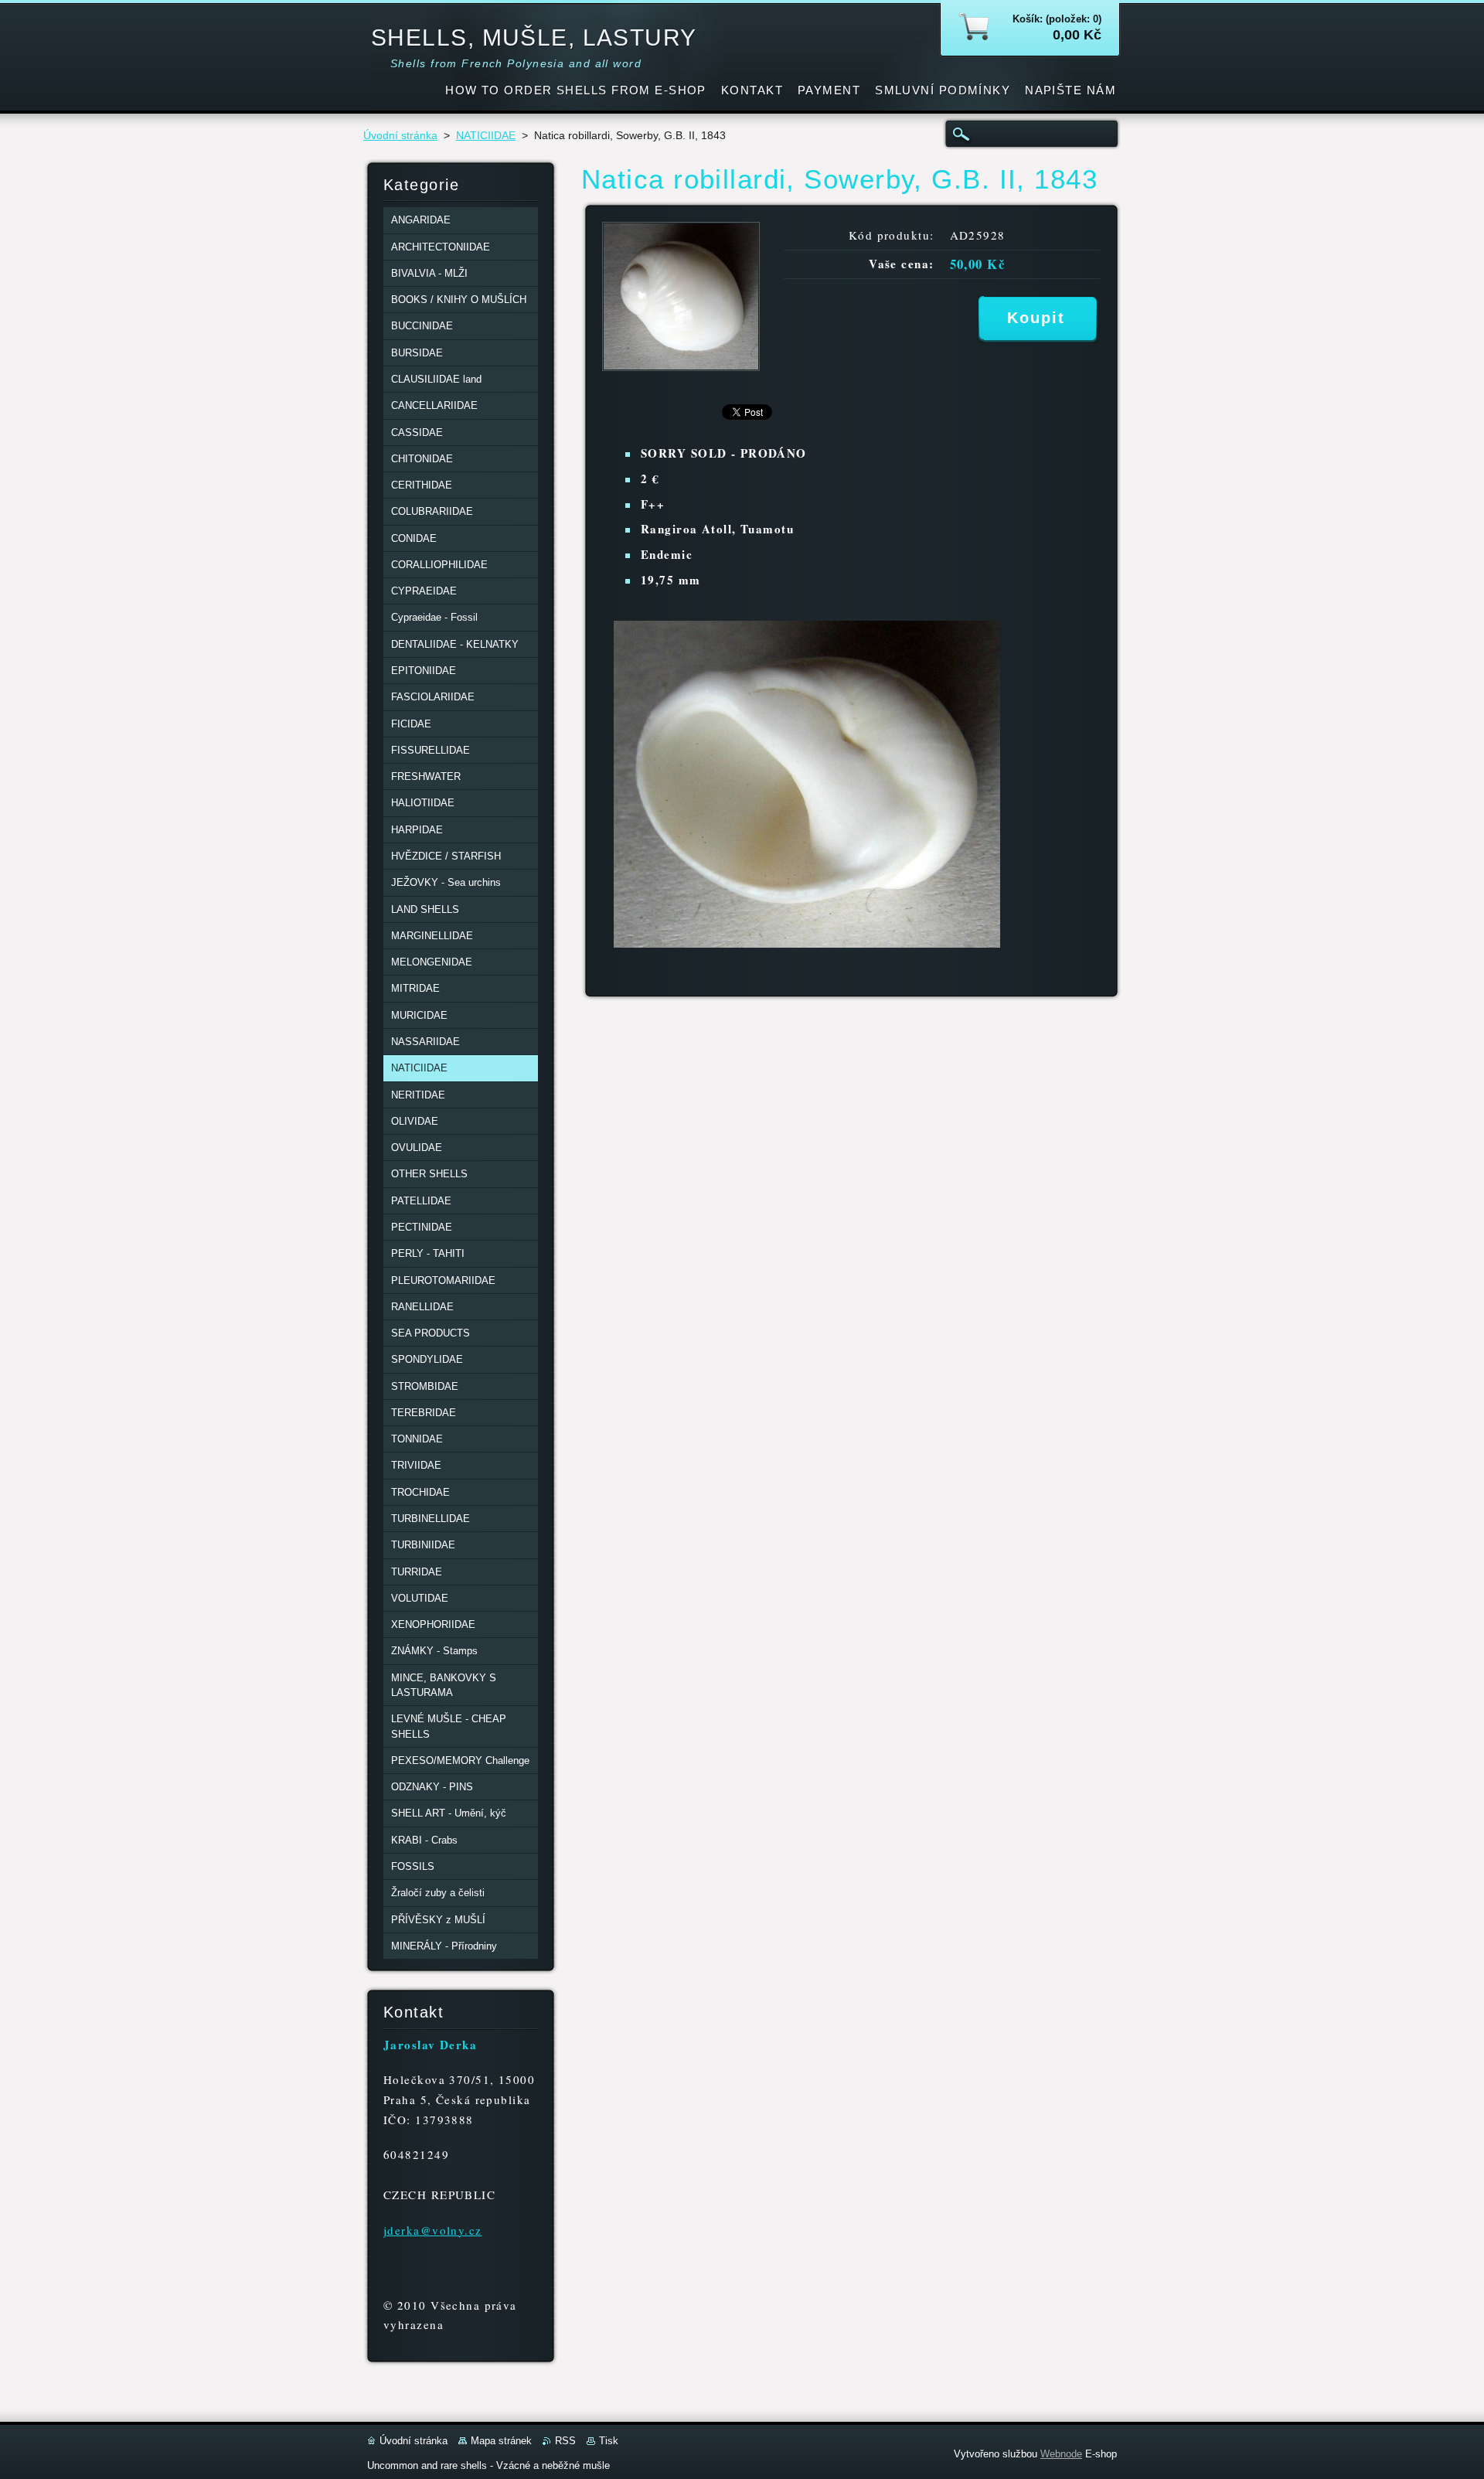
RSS (565, 2441)
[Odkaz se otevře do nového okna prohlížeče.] (681, 367)
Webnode (1061, 2454)
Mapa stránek (501, 2441)
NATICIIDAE (486, 136)
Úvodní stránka (400, 136)
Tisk (609, 2441)
